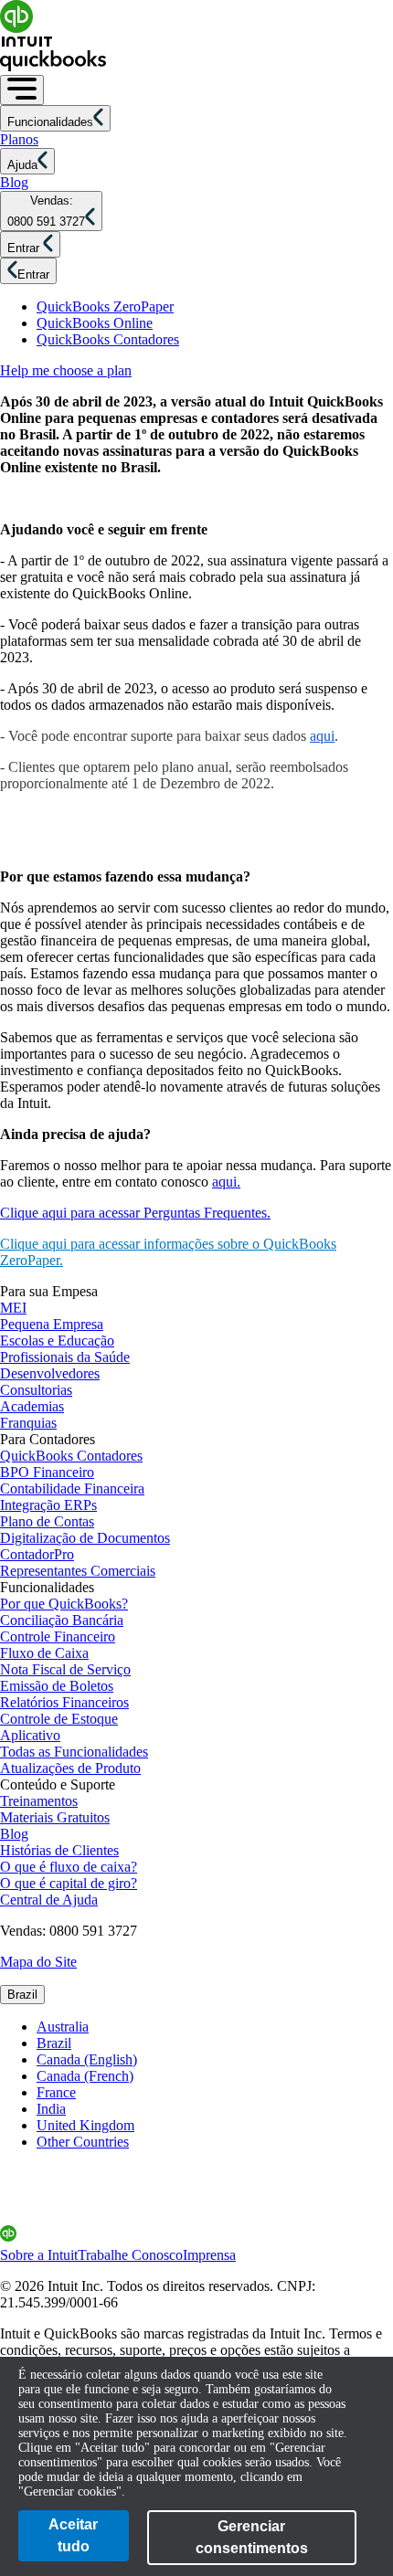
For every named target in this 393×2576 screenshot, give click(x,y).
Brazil (22, 1995)
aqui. (226, 1182)
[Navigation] (22, 90)
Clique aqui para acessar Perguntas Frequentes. (135, 1213)
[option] (215, 2027)
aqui (322, 736)
